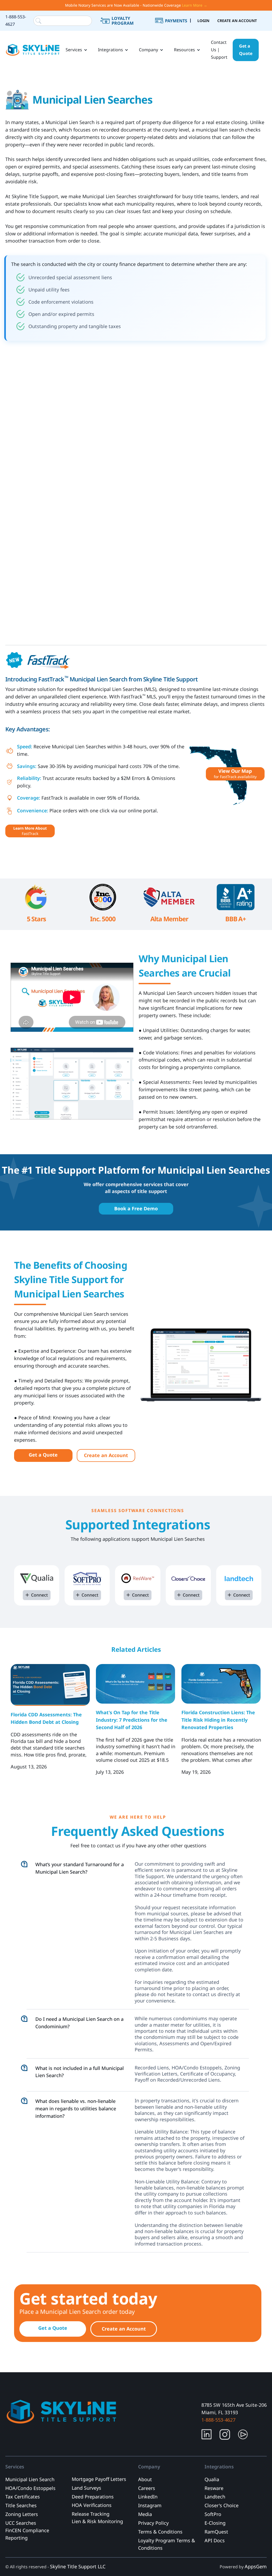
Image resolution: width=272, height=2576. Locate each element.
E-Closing (215, 2523)
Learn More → (195, 5)
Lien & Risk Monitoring (97, 2521)
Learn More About (30, 831)
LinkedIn (148, 2497)
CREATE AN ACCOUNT (237, 21)
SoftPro (213, 2514)
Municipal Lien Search (30, 2479)
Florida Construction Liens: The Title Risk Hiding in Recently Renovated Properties (218, 1720)
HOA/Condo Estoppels (30, 2488)
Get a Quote (246, 50)
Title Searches (21, 2505)
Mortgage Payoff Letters (99, 2479)
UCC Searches (21, 2523)
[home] (33, 50)
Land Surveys (86, 2488)
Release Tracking (91, 2514)
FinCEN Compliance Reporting (27, 2534)
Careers (147, 2488)
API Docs (215, 2540)
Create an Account (106, 1455)
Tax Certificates (23, 2497)
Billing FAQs (177, 27)
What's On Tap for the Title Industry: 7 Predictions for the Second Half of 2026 (132, 1720)
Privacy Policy (153, 2523)
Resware (214, 2488)
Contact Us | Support (219, 50)
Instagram (150, 2505)
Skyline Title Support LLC (78, 2566)
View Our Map (235, 773)
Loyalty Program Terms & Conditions (167, 2544)
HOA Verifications (92, 2505)
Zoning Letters (22, 2514)
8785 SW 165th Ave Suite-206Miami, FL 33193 (234, 2409)
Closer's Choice (222, 2505)
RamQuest (216, 2532)
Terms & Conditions (160, 2532)
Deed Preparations (93, 2497)
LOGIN (203, 21)
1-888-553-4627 (16, 20)
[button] (76, 50)
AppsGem (256, 2566)
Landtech (215, 2497)
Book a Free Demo (136, 1208)
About (145, 2479)
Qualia (212, 2479)
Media (145, 2514)
